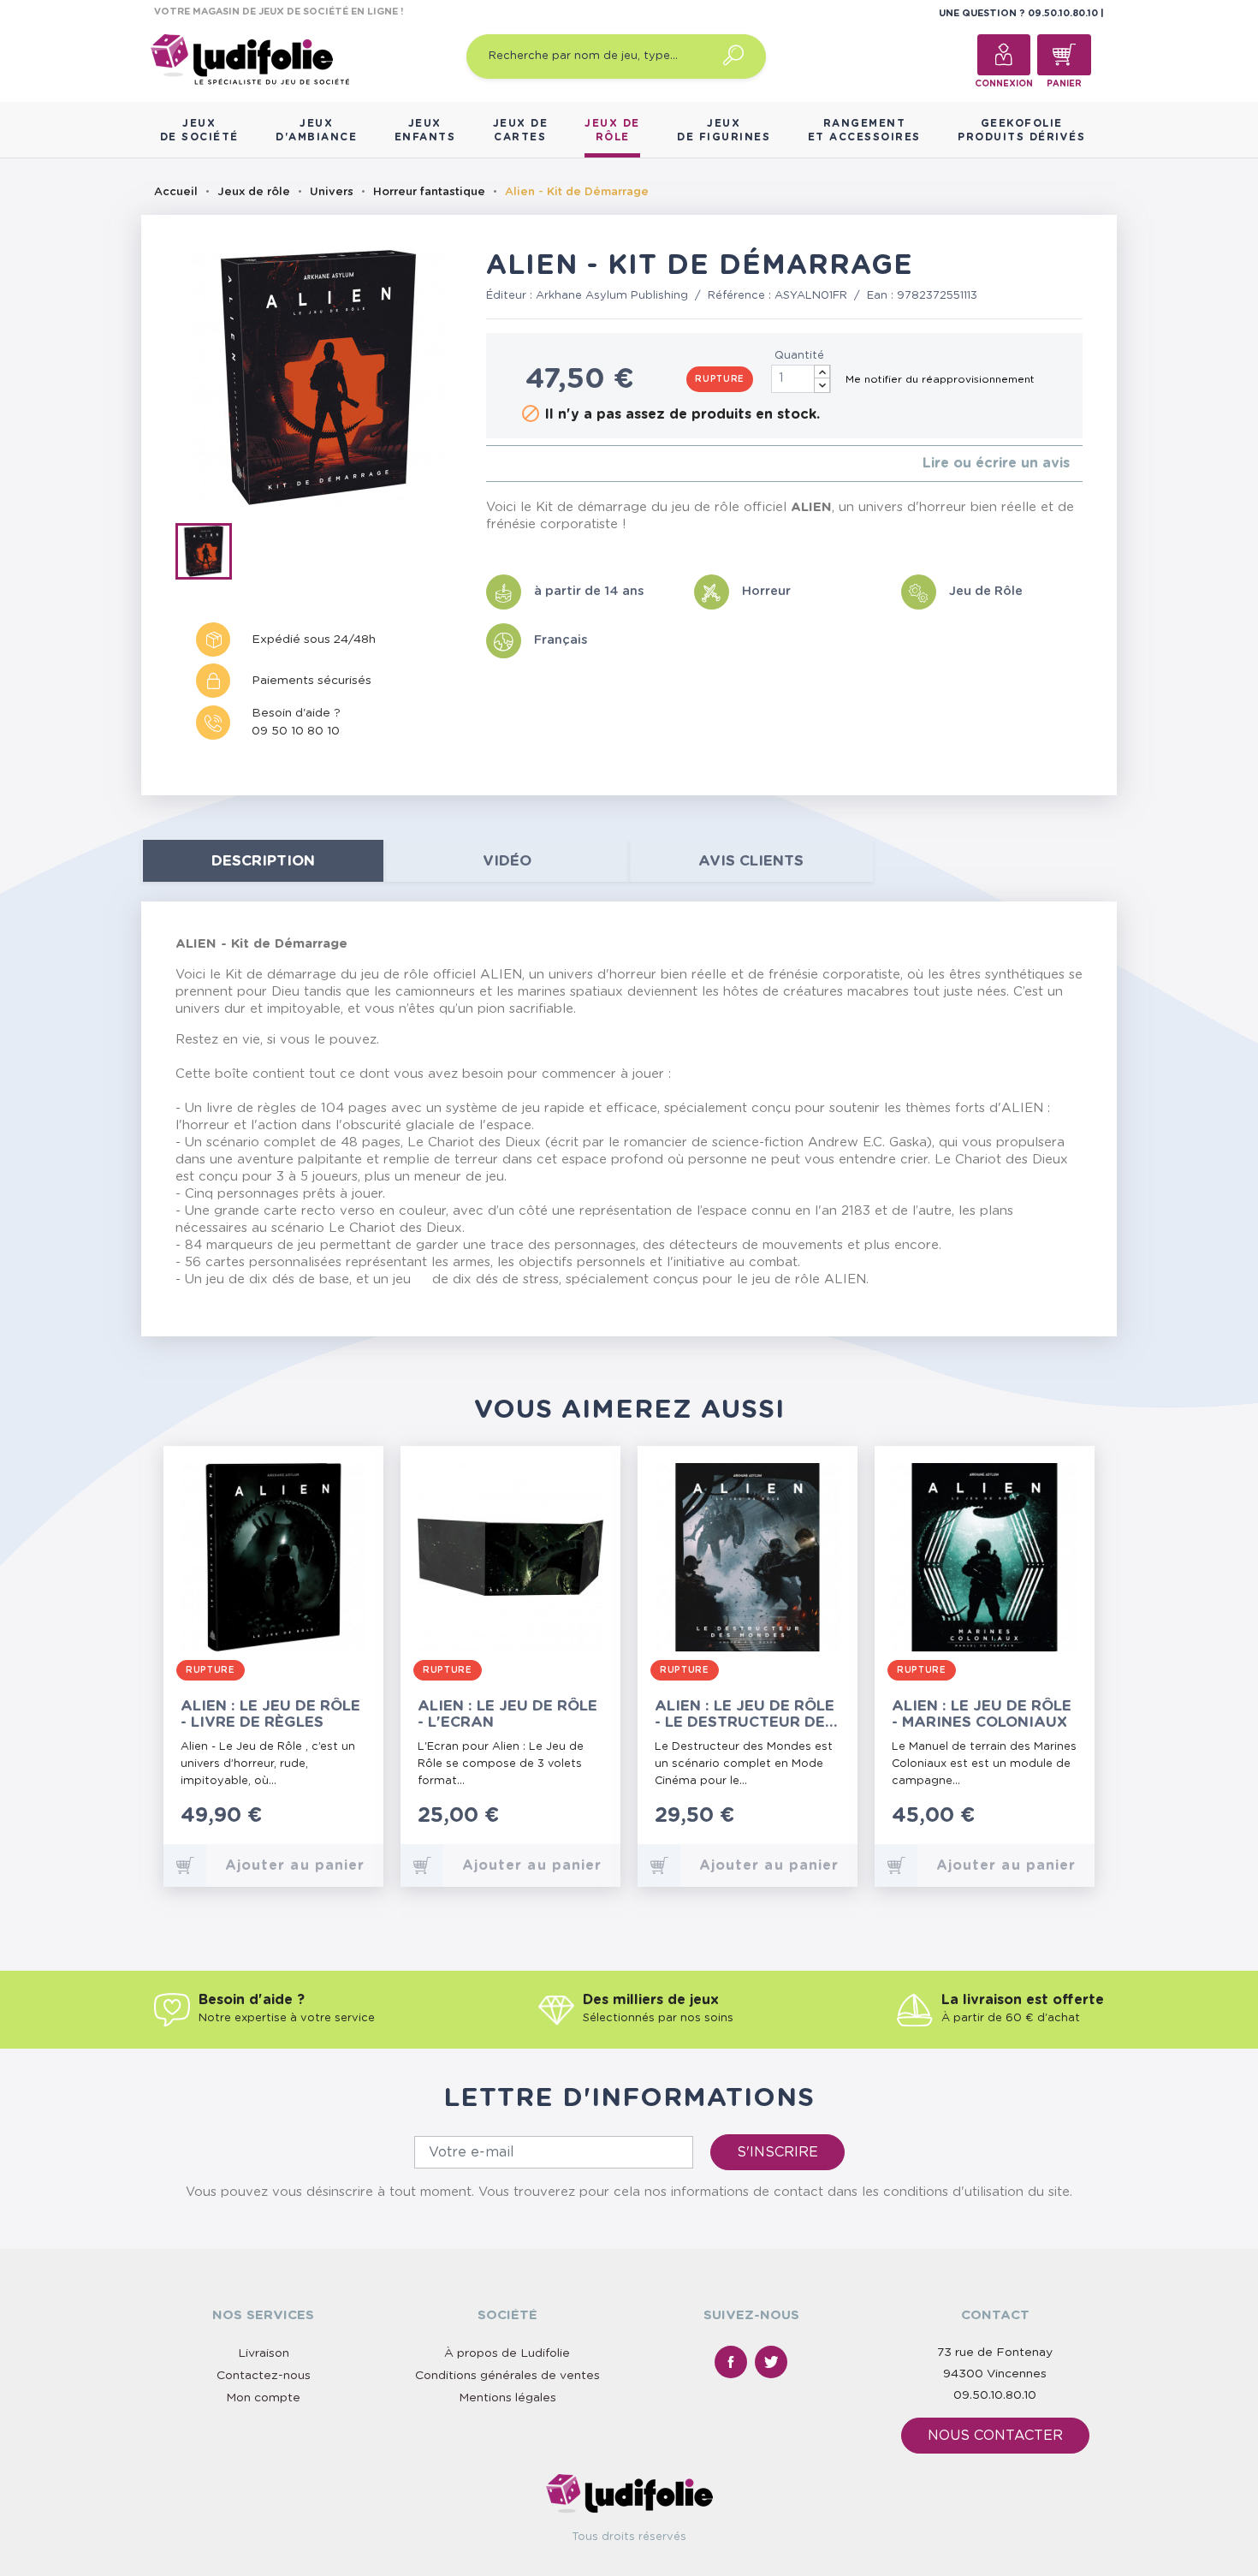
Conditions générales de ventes (507, 2376)
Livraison (264, 2353)
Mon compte (263, 2398)
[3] (518, 464)
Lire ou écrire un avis (996, 463)
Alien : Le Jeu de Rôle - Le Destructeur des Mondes (745, 1714)
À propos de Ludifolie (507, 2353)
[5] (546, 464)
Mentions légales (507, 2398)
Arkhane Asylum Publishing (612, 296)
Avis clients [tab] (751, 861)
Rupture (720, 379)
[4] (532, 464)
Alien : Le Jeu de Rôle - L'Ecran (507, 1714)
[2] (504, 464)
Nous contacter (995, 2436)
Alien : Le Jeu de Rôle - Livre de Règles (270, 1714)
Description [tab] (263, 861)
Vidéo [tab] (507, 861)
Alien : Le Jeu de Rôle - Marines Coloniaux (982, 1714)
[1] (491, 464)
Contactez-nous (264, 2376)
